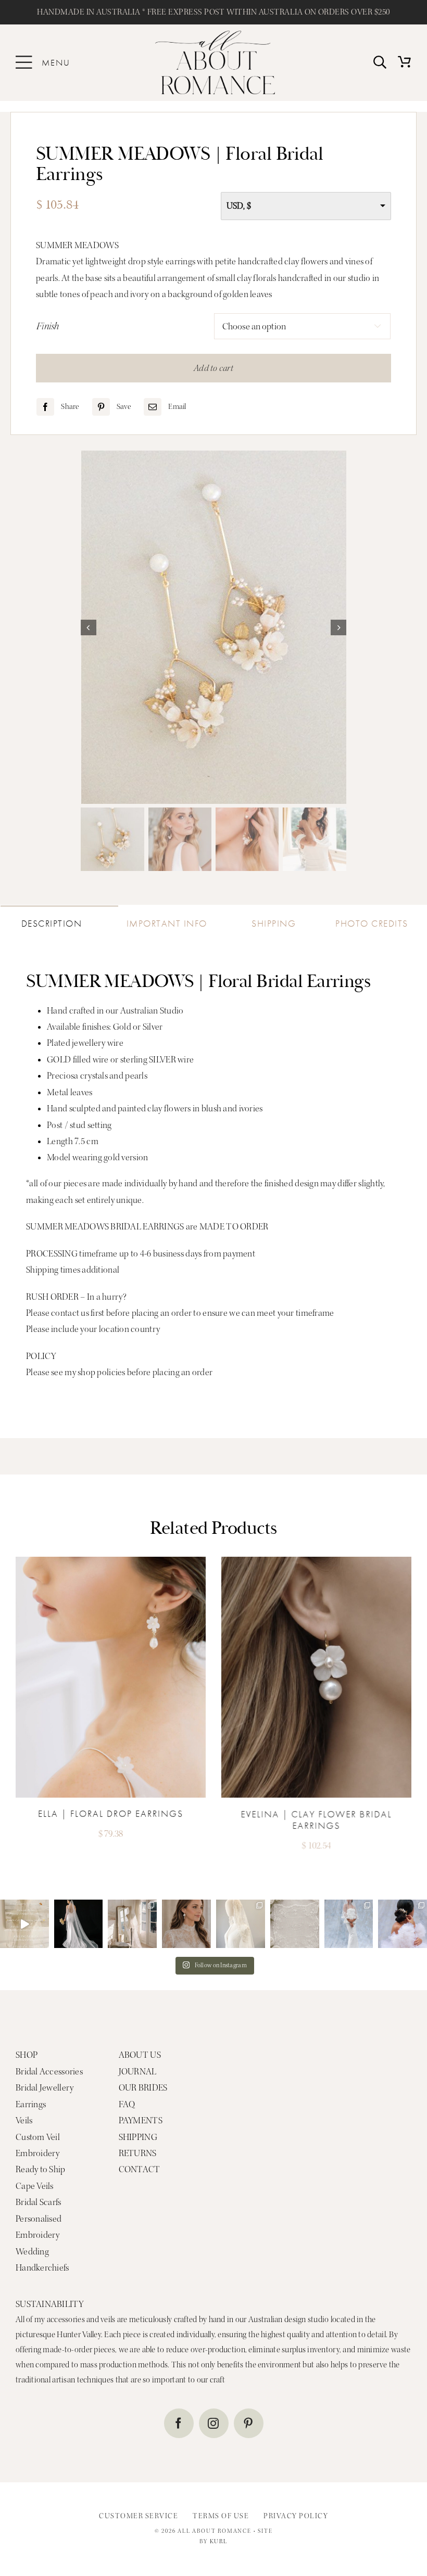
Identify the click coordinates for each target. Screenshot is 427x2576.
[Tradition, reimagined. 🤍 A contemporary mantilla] (241, 1924)
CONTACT (140, 2169)
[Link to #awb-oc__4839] (24, 62)
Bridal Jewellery (45, 2088)
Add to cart (213, 368)
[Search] (380, 63)
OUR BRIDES (143, 2088)
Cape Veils (35, 2186)
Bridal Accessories (49, 2072)
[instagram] (214, 2423)
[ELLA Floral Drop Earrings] (111, 1561)
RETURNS (138, 2153)
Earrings (31, 2104)
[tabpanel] (213, 1186)
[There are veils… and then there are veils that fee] (132, 1924)
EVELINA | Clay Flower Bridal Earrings (316, 1819)
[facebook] (179, 2423)
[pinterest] (249, 2423)
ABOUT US (140, 2055)
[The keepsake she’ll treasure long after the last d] (295, 1924)
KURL (219, 2541)
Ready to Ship (41, 2169)
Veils (24, 2120)
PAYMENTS (141, 2120)
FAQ (127, 2104)
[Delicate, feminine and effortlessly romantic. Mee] (186, 1924)
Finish (48, 326)
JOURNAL (138, 2072)
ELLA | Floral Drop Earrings (111, 1813)
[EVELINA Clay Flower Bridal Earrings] (316, 1561)
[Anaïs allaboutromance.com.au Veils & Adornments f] (79, 1924)
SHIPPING (138, 2137)
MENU (56, 62)
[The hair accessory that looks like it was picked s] (403, 1924)
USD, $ (239, 206)
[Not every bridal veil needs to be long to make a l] (349, 1924)
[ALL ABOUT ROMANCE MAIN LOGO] (215, 35)
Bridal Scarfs (39, 2202)
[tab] (59, 920)
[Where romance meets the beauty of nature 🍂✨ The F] (24, 1924)
